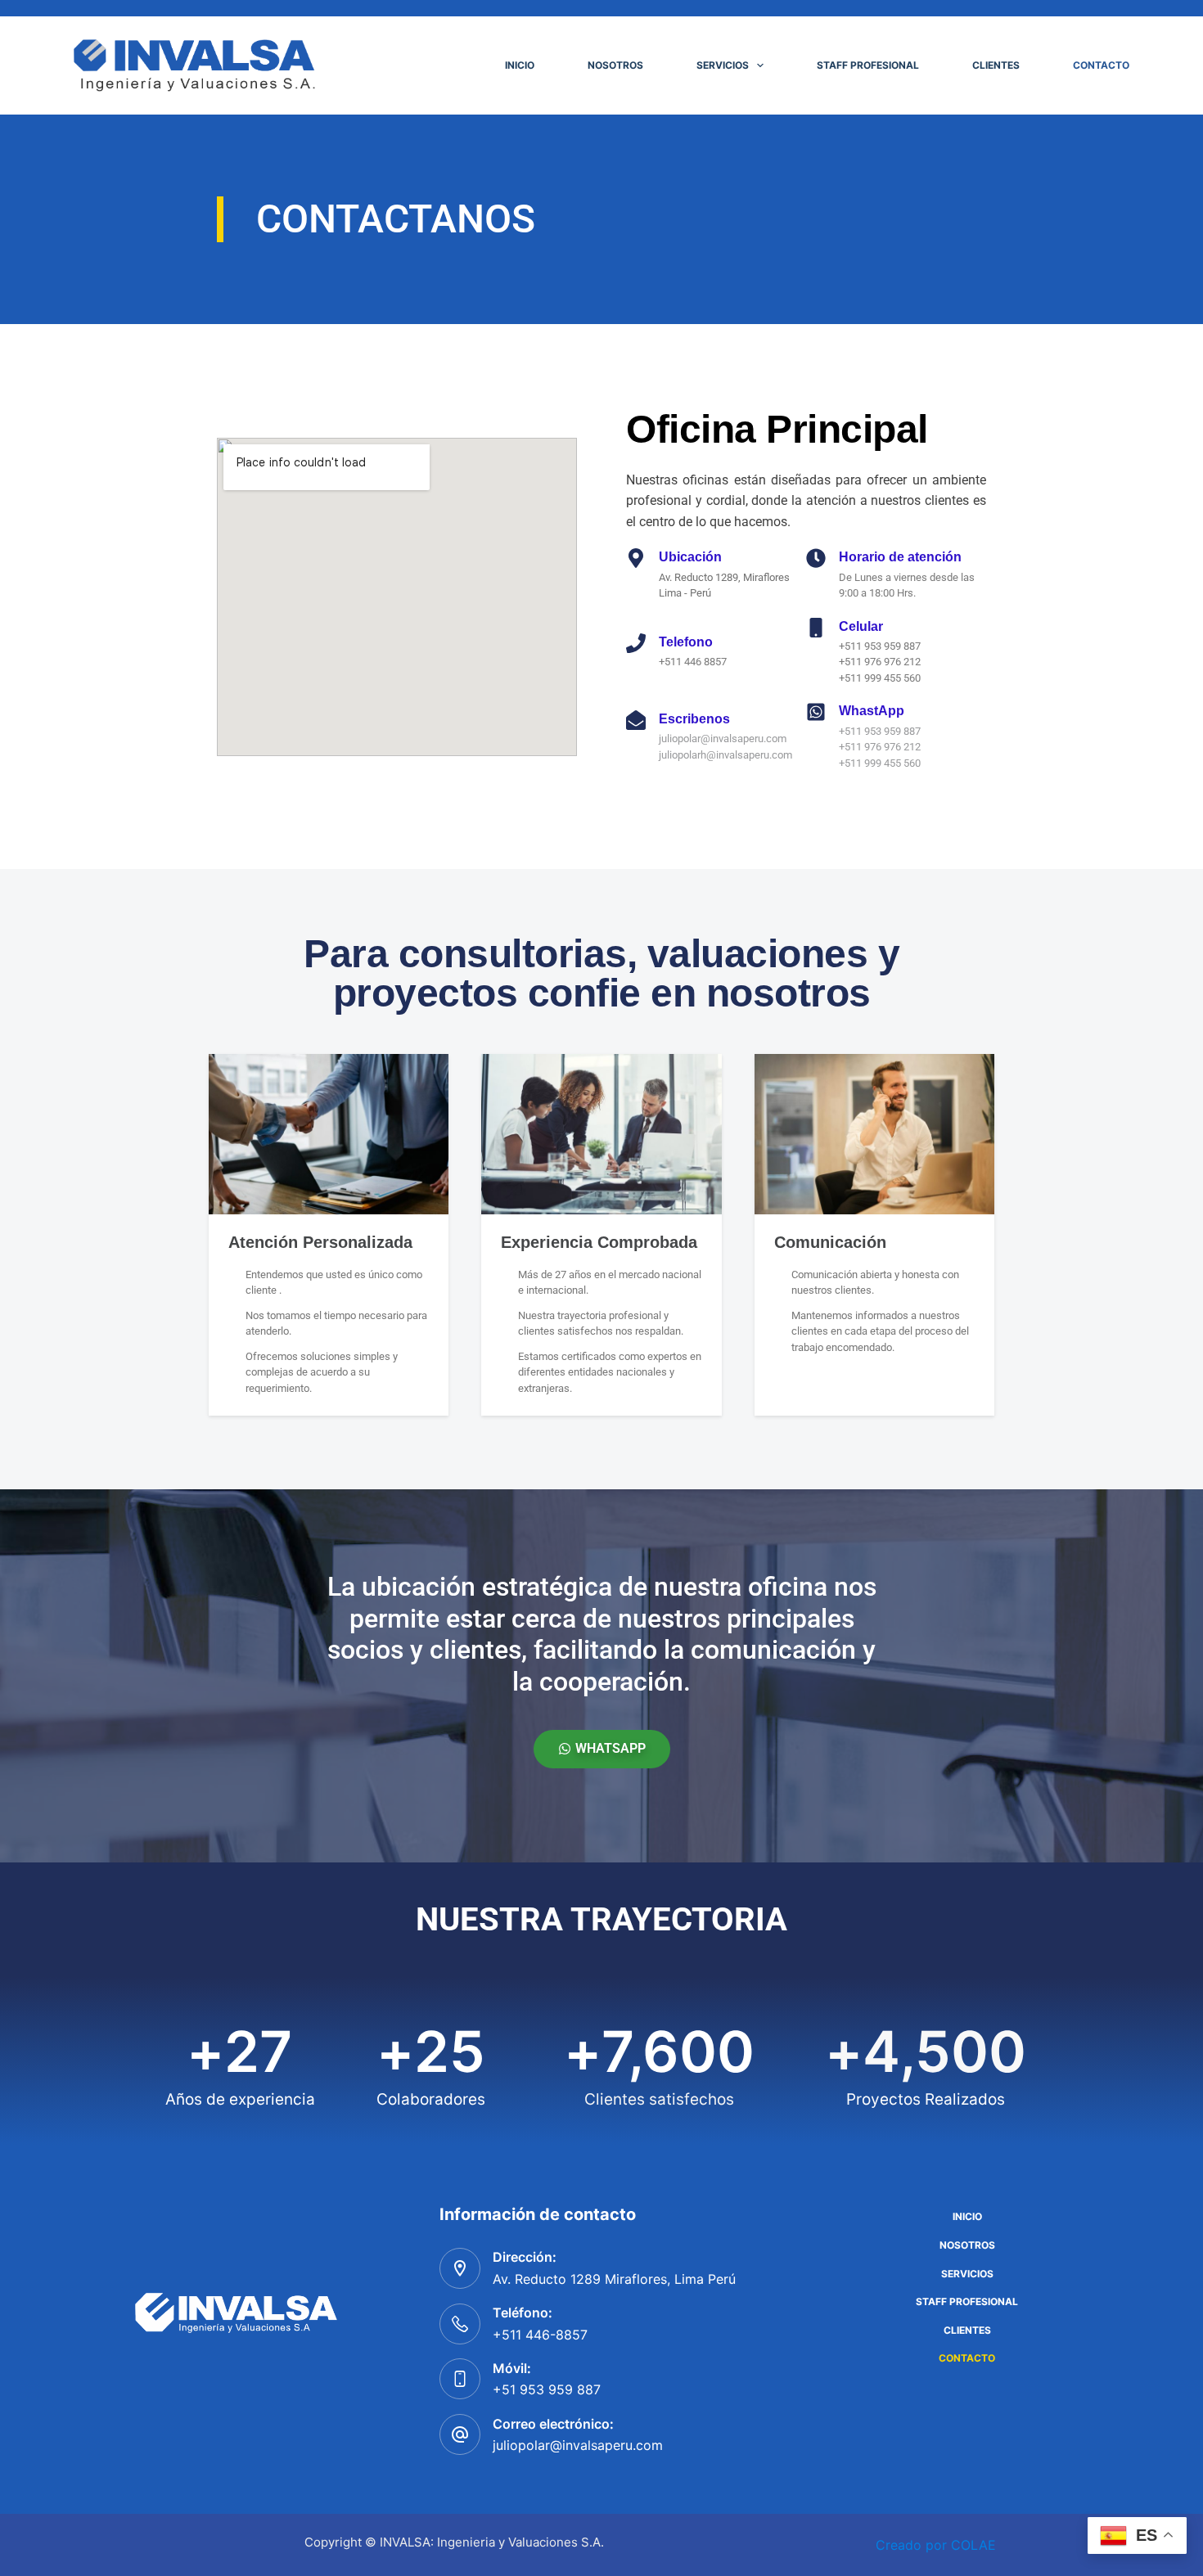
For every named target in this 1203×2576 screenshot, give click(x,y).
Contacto (1101, 65)
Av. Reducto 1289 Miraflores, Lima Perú (614, 2279)
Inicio (520, 65)
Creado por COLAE (936, 2545)
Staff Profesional (868, 65)
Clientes (996, 65)
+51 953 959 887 (547, 2389)
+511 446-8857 (540, 2335)
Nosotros (615, 65)
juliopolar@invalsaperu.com (578, 2445)
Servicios (723, 65)
